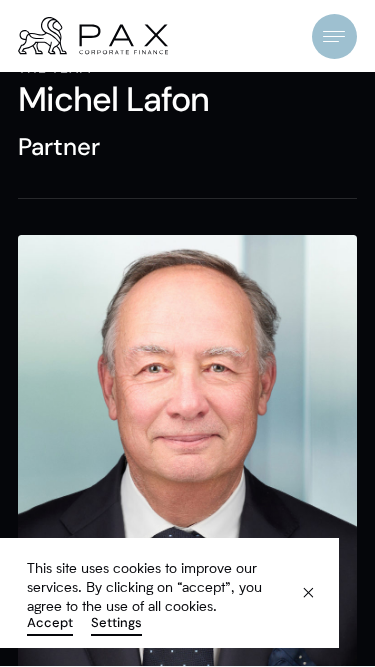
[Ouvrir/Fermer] (334, 36)
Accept (50, 623)
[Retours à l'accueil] (93, 36)
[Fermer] (296, 581)
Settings (116, 623)
